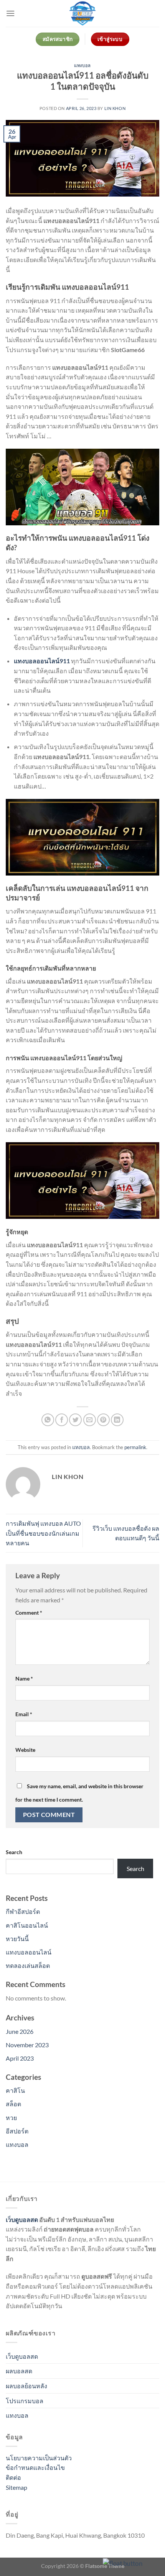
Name (24, 1678)
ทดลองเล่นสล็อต (28, 1965)
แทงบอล (82, 65)
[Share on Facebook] (62, 1420)
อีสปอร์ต (17, 2131)
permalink (135, 1447)
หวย (11, 2118)
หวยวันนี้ (17, 1939)
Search (14, 1852)
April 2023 (20, 2058)
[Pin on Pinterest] (103, 1420)
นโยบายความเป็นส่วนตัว (39, 2458)
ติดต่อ (13, 2477)
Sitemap (16, 2487)
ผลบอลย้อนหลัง (26, 2386)
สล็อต (13, 2104)
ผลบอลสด (19, 2371)
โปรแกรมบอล (25, 2401)
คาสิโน (15, 2090)
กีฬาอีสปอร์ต (23, 1911)
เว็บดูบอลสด (22, 2219)
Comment (29, 1613)
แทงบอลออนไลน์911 (42, 661)
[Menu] (10, 13)
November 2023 (27, 2045)
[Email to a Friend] (90, 1420)
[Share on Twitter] (75, 1420)
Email (24, 1714)
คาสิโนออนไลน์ (27, 1925)
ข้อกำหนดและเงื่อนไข (35, 2467)
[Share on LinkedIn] (117, 1420)
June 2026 (20, 2031)
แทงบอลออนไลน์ (29, 1952)
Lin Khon (115, 108)
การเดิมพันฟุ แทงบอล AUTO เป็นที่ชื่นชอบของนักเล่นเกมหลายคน (43, 1533)
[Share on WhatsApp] (48, 1420)
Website (25, 1750)
